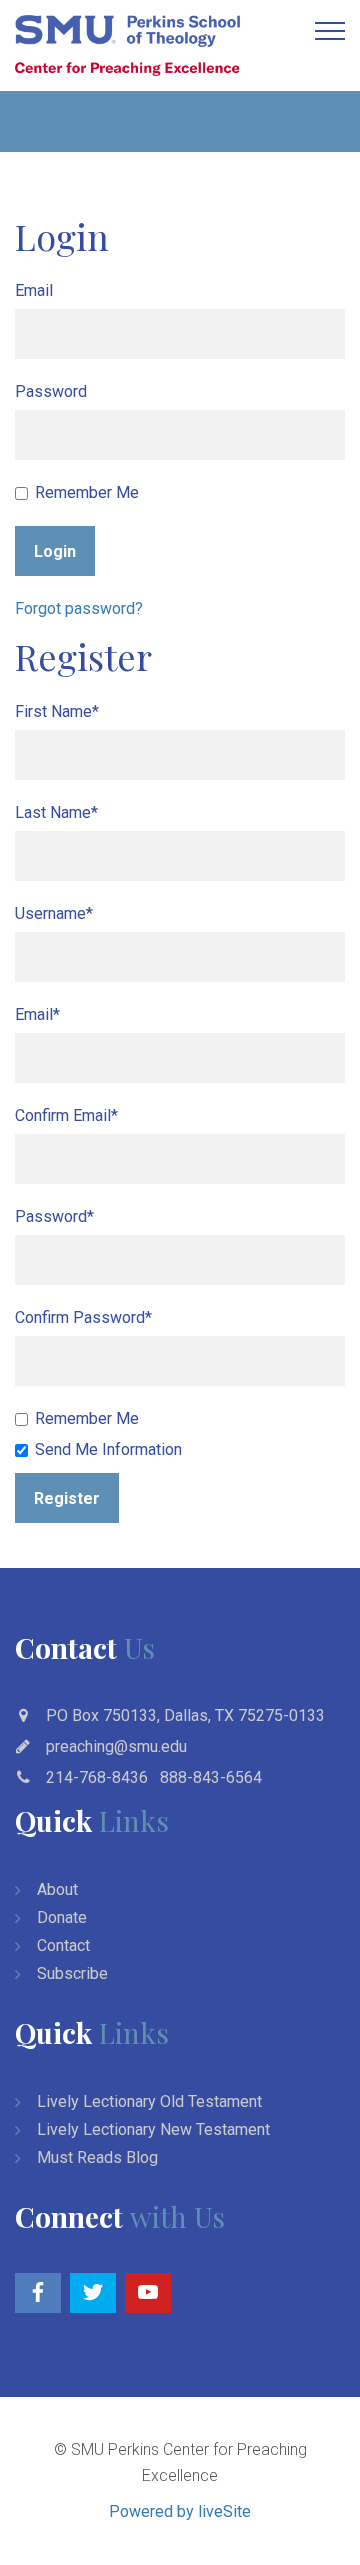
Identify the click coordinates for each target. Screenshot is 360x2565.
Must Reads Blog (97, 2157)
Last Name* (56, 812)
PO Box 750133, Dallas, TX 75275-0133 (185, 1715)
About (57, 1889)
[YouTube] (148, 2293)
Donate (62, 1917)
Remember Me (87, 492)
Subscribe (72, 1973)
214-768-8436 (97, 1777)
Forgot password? (79, 608)
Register (67, 1498)
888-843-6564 (211, 1777)
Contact (63, 1945)
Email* (37, 1014)
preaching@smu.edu (116, 1746)
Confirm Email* (66, 1115)
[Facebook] (38, 2293)
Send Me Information (108, 1449)
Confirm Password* (83, 1317)
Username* (54, 913)
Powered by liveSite (180, 2511)
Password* (54, 1216)
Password (51, 391)
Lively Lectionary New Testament (153, 2129)
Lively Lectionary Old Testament (149, 2101)
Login (55, 551)
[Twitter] (93, 2293)
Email (34, 290)
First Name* (57, 711)
